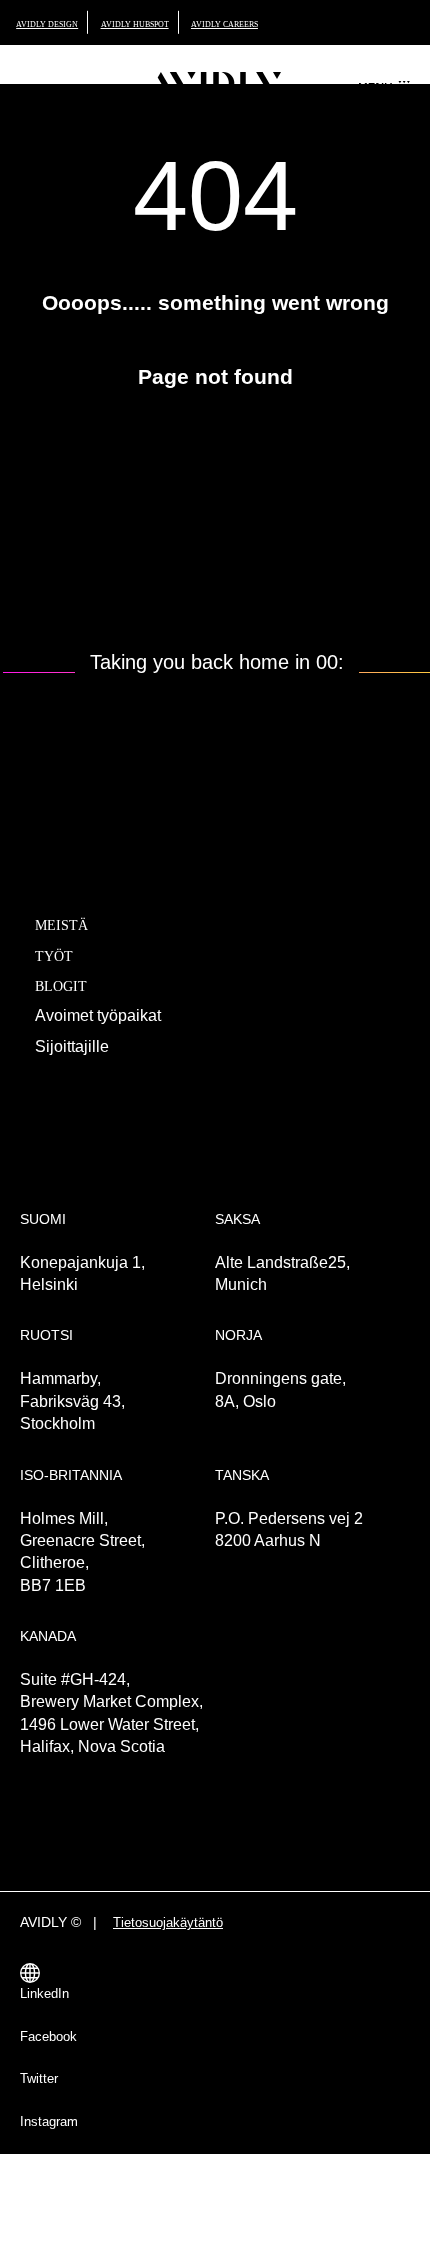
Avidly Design (57, 24)
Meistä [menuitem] (70, 953)
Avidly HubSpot (171, 24)
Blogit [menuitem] (69, 1014)
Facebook (54, 2098)
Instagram (52, 2183)
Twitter (42, 2140)
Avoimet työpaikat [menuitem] (107, 1043)
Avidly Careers (289, 24)
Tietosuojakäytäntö (184, 1984)
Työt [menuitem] (60, 984)
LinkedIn (47, 2055)
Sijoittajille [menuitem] (75, 1074)
